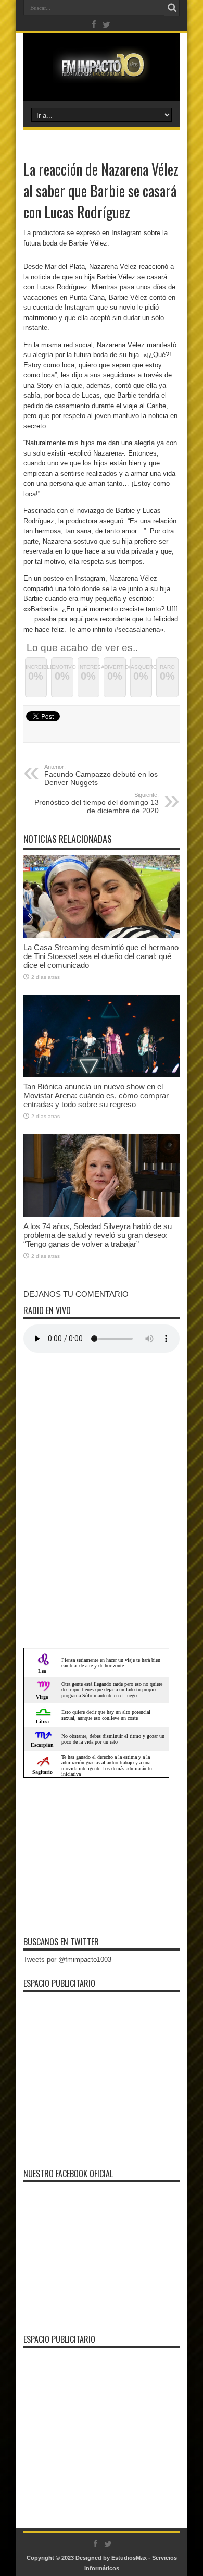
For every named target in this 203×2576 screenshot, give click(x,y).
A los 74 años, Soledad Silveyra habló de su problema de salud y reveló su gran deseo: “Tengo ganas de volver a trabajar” (98, 1235)
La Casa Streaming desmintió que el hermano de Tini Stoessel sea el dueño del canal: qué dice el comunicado (101, 956)
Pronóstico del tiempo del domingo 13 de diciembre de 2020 (97, 803)
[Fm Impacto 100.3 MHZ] (102, 75)
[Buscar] (172, 8)
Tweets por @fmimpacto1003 (67, 1960)
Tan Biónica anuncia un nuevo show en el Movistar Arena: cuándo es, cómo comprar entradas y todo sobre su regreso (96, 1095)
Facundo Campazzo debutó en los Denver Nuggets (101, 775)
